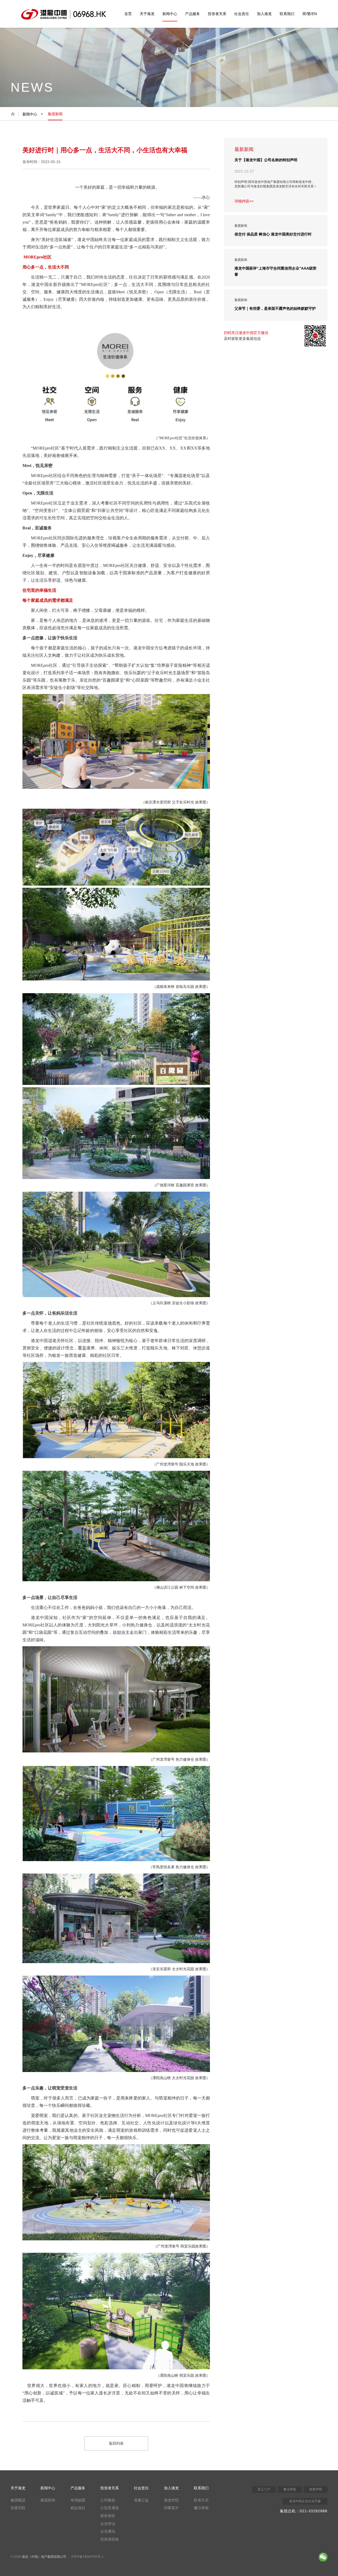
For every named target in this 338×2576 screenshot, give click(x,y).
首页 (128, 14)
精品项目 (78, 2508)
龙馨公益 (141, 2500)
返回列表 (116, 2443)
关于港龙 (147, 14)
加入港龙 (264, 14)
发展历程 (18, 2508)
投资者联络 (110, 2539)
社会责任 (242, 14)
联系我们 (287, 14)
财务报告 (108, 2516)
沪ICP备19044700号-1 (87, 2557)
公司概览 (108, 2500)
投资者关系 (217, 14)
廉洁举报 (201, 2508)
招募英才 (171, 2508)
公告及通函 (110, 2508)
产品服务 (193, 14)
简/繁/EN (310, 14)
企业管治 (108, 2524)
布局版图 (78, 2500)
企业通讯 (108, 2531)
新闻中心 (170, 14)
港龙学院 (171, 2500)
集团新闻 (55, 114)
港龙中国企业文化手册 (305, 2501)
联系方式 (201, 2500)
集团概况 (18, 2500)
